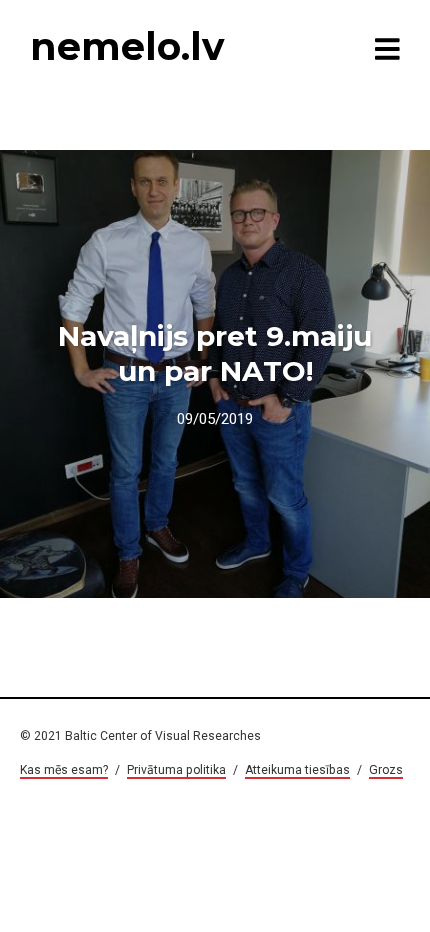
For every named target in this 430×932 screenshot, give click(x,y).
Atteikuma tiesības (297, 770)
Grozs (386, 770)
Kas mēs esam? (64, 770)
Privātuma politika (176, 770)
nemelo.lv (127, 46)
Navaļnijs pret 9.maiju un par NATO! (215, 353)
